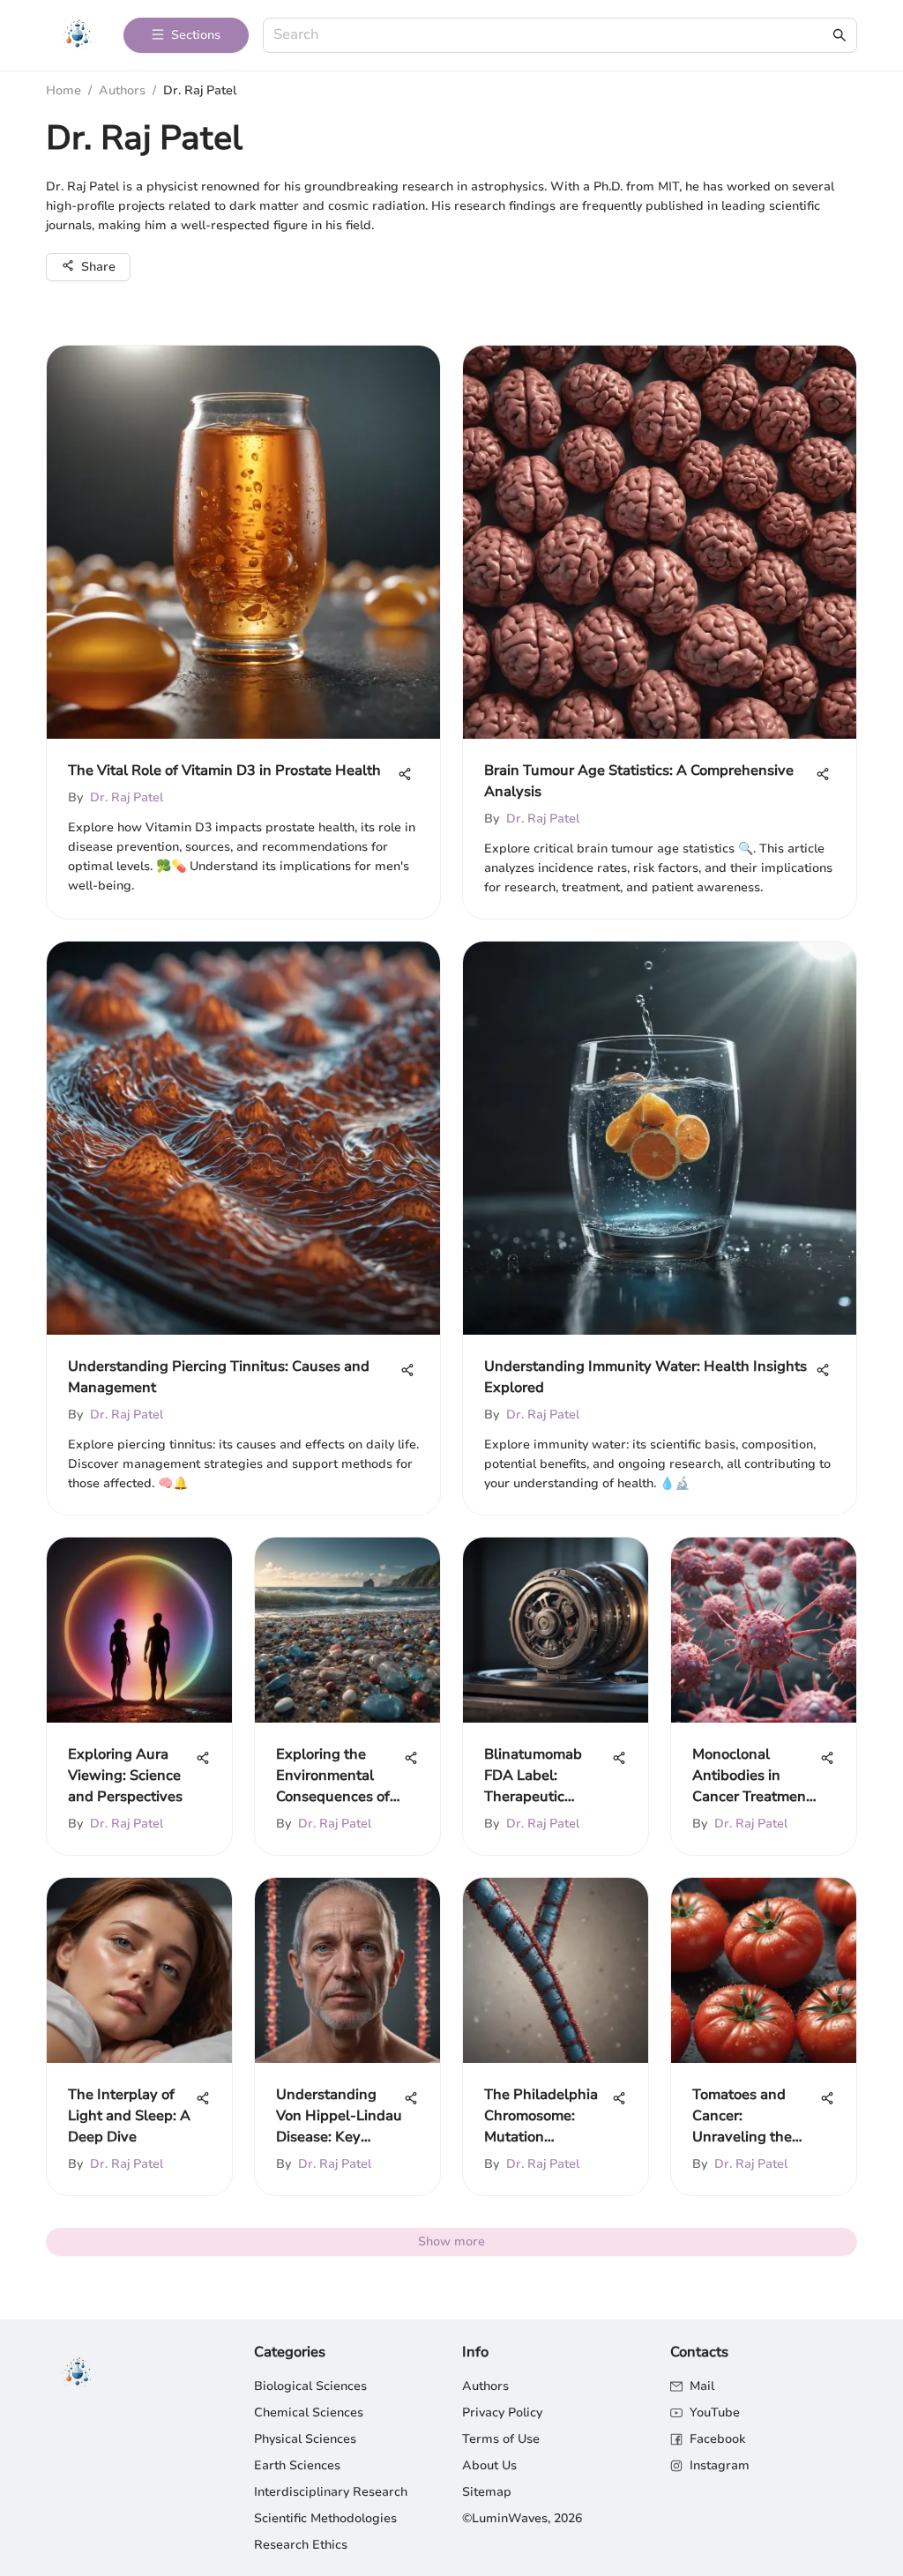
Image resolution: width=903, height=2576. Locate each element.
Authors (122, 90)
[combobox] (551, 36)
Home (63, 90)
